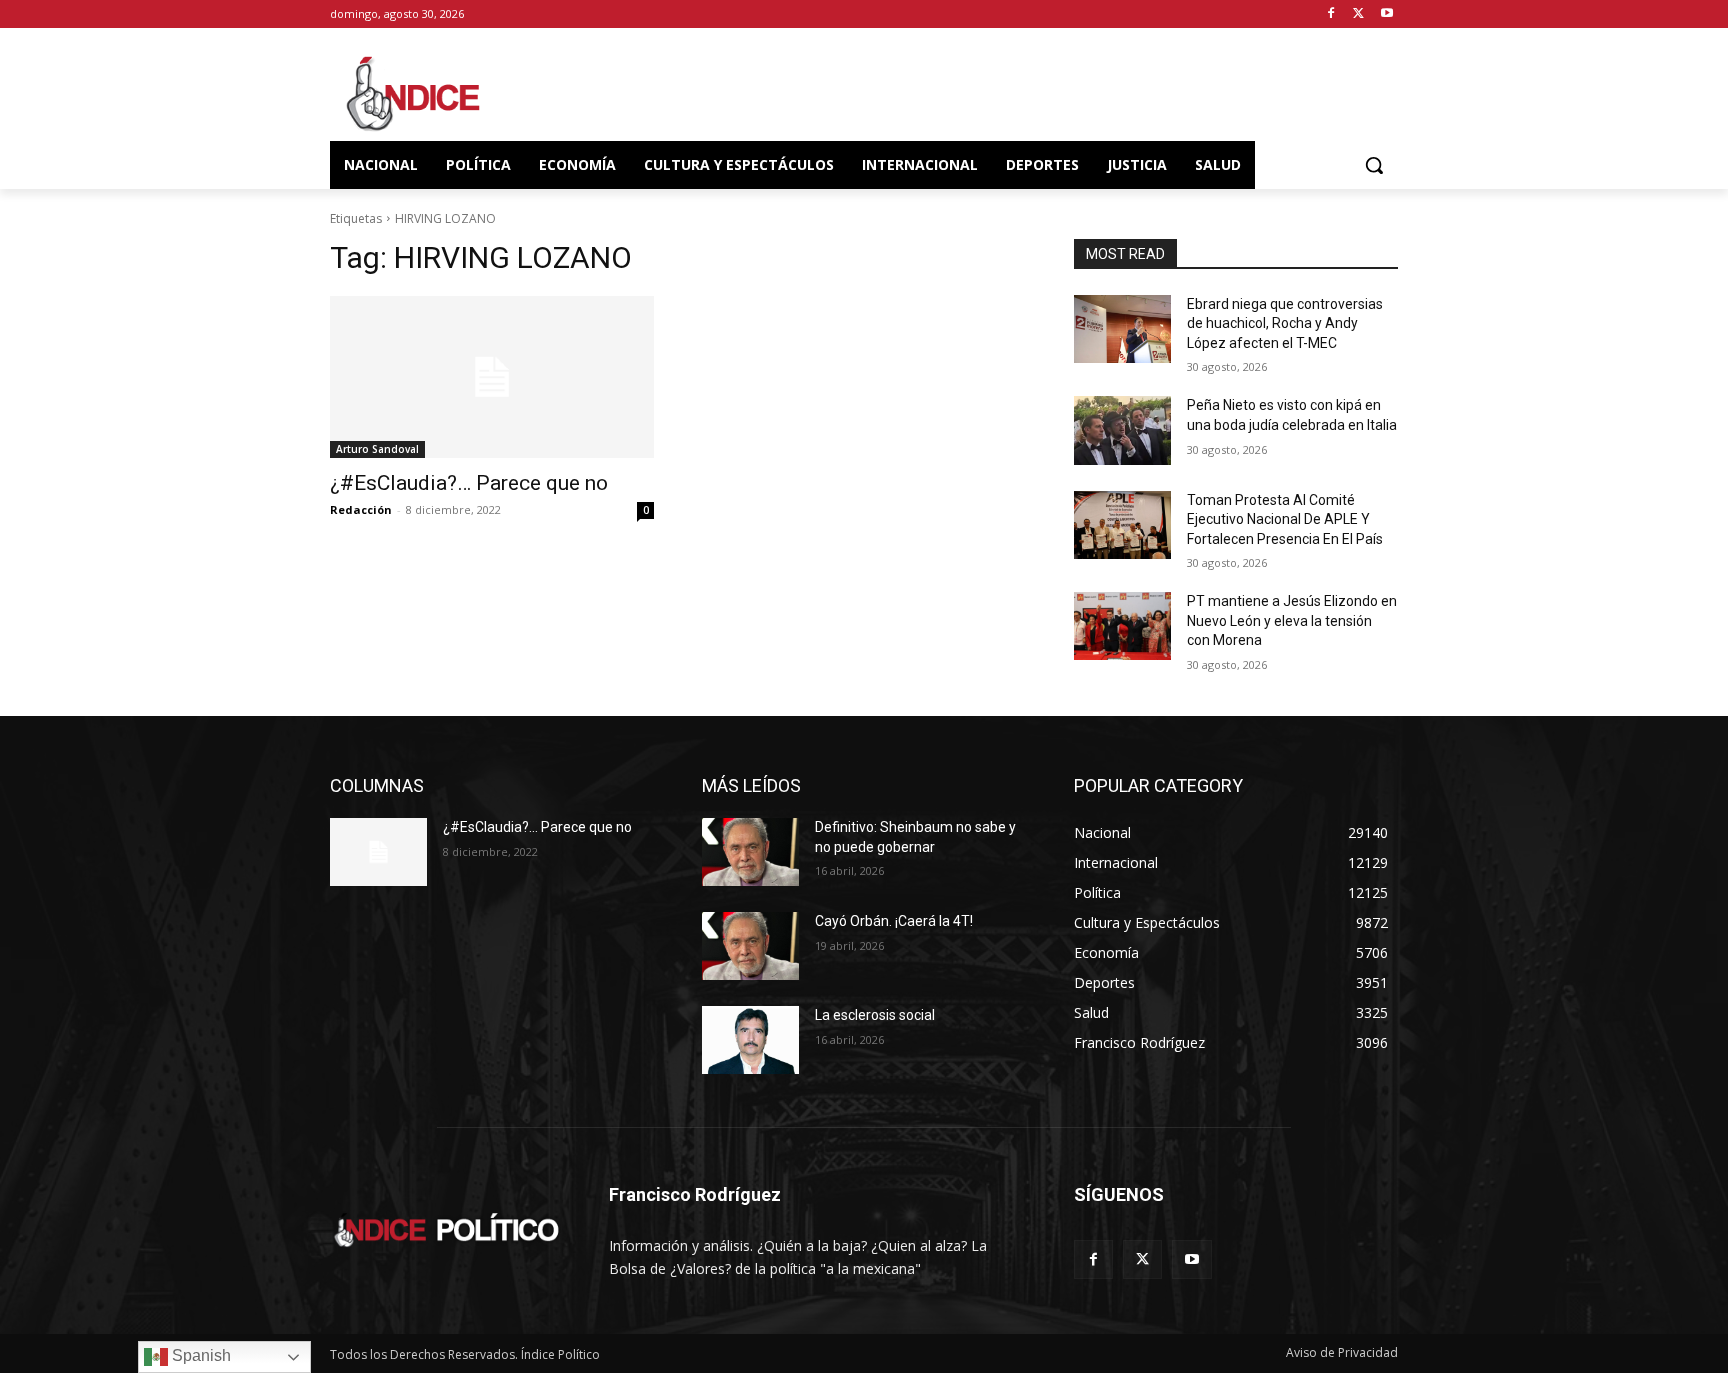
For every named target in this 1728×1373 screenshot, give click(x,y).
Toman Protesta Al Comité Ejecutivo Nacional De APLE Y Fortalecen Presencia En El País (1285, 519)
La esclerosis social (875, 1015)
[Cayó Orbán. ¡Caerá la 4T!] (750, 946)
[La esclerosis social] (750, 1040)
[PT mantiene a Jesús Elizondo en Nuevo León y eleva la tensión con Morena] (1122, 626)
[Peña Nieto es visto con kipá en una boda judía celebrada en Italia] (1122, 430)
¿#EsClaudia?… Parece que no (469, 483)
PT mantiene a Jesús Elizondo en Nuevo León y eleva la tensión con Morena (1292, 620)
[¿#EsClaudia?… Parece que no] (492, 377)
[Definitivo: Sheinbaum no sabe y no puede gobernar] (750, 852)
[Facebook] (1331, 14)
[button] (1374, 165)
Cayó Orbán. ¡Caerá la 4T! (894, 921)
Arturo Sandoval (377, 449)
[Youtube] (1386, 14)
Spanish (199, 1355)
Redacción (361, 509)
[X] (1358, 14)
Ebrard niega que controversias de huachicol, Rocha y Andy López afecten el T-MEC (1285, 323)
